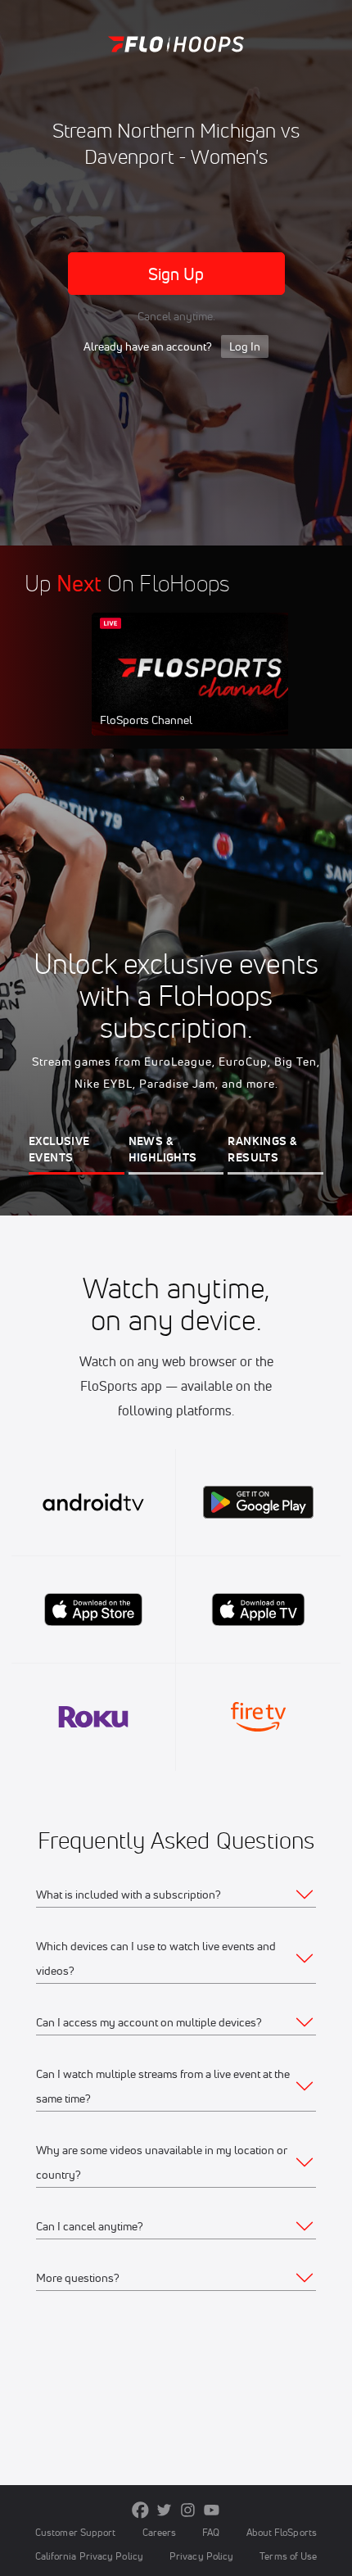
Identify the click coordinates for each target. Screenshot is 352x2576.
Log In (245, 346)
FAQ (211, 2532)
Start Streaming (201, 690)
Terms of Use (288, 2556)
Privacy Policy (201, 2556)
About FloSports (282, 2532)
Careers (160, 2532)
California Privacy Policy (89, 2556)
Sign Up (176, 274)
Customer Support (76, 2532)
